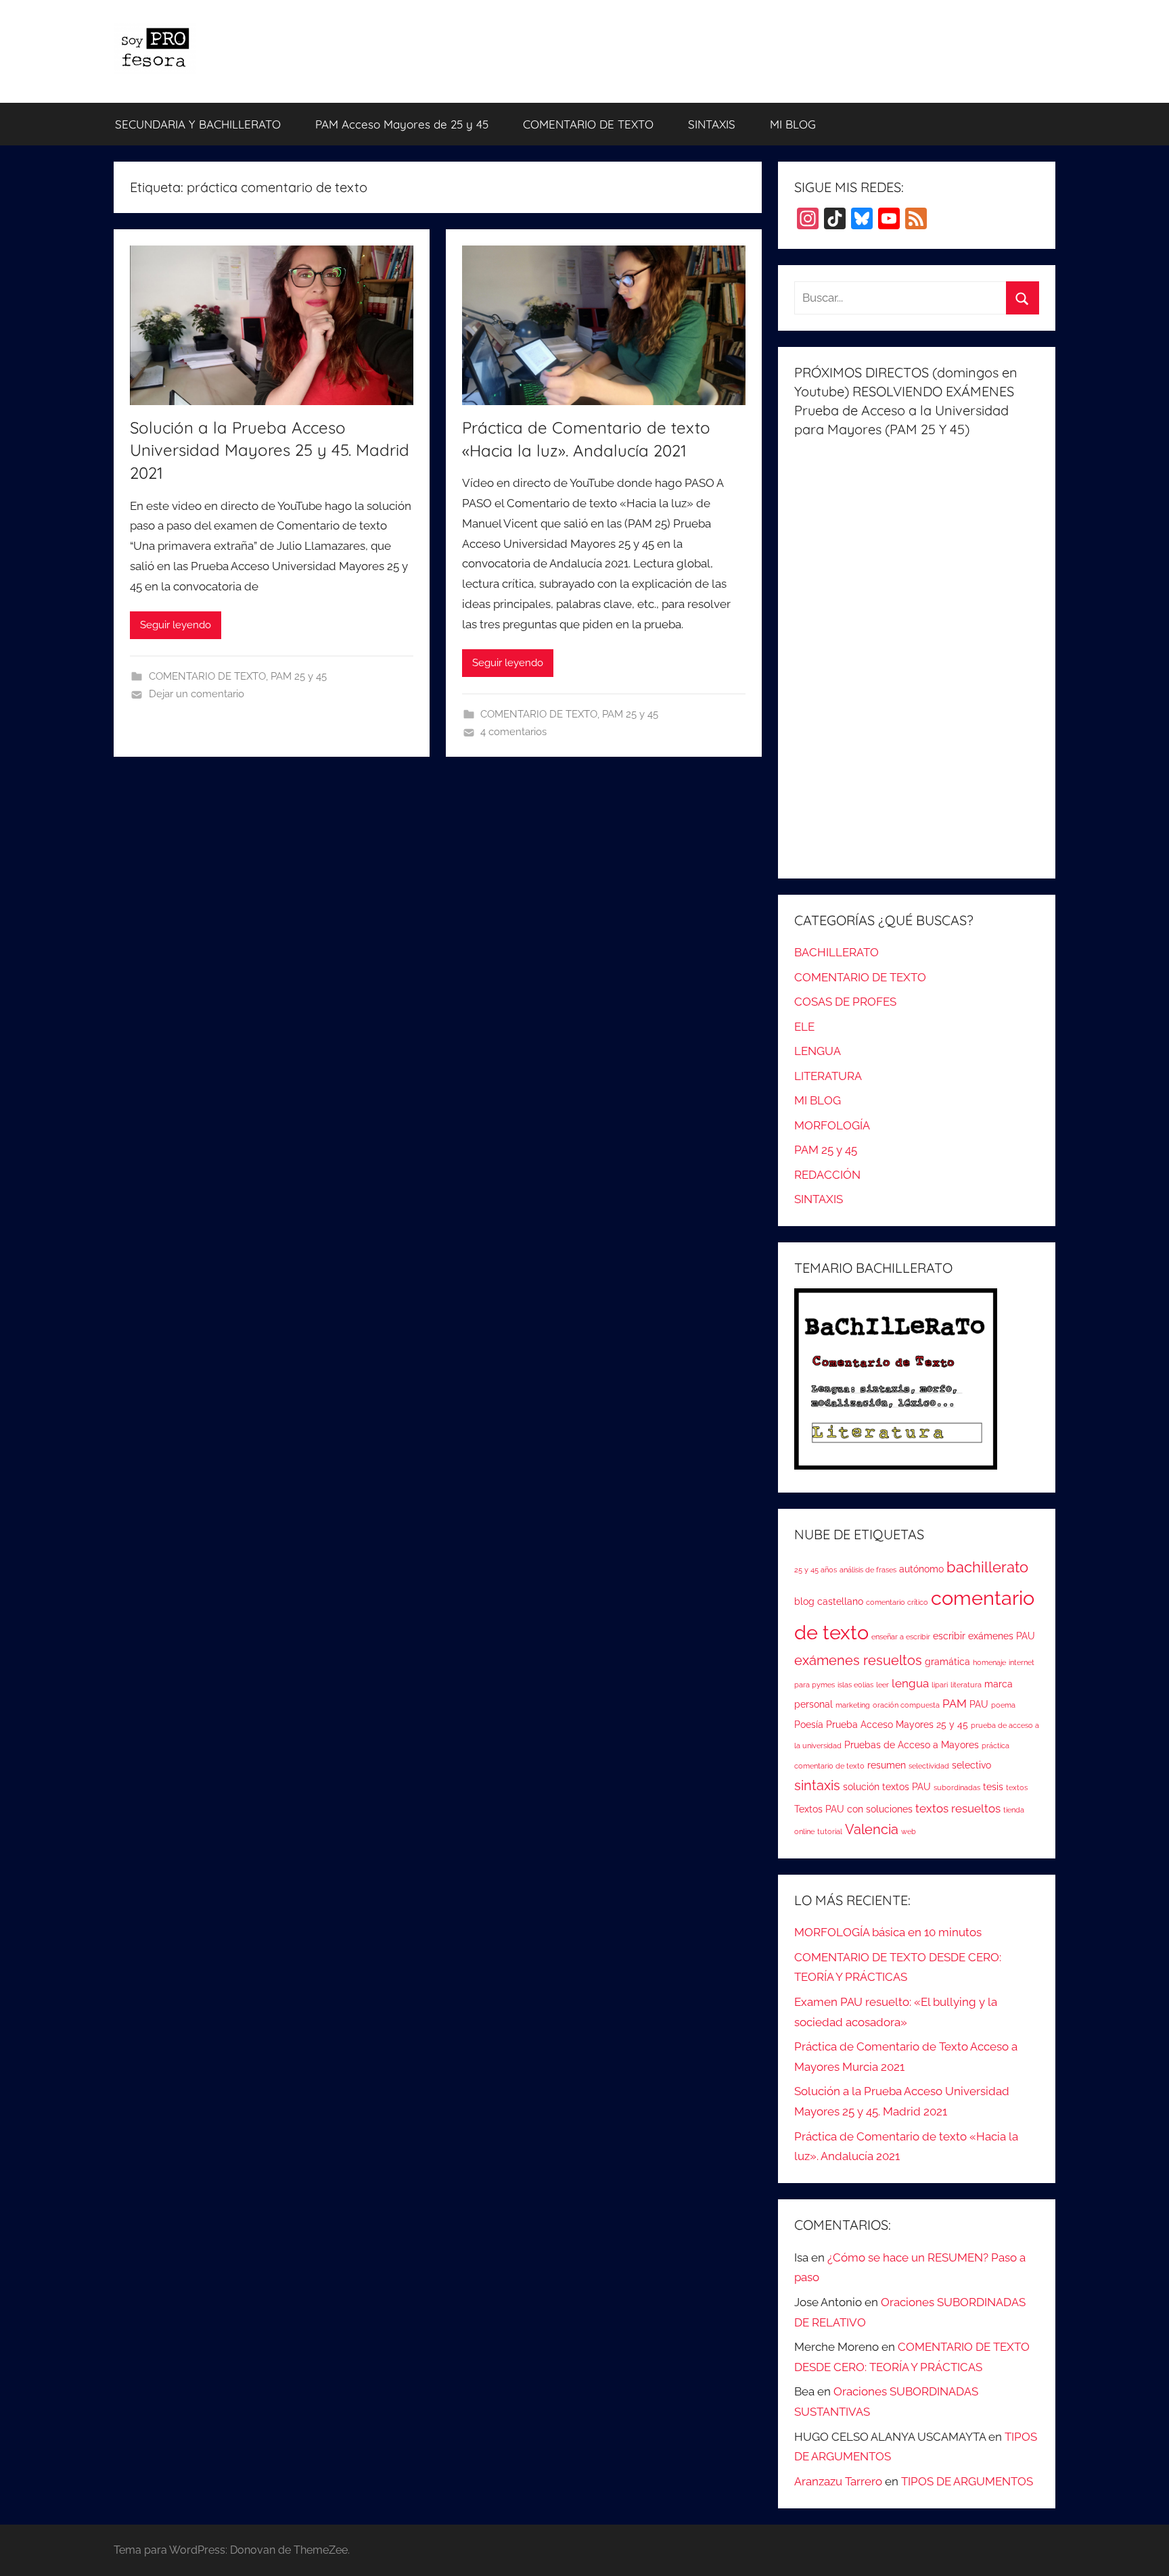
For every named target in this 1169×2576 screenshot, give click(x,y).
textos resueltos (958, 1808)
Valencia (872, 1830)
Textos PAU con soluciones (853, 1809)
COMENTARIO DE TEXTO (588, 124)
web (909, 1831)
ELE (804, 1027)
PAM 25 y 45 (299, 676)
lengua (910, 1683)
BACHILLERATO (836, 952)
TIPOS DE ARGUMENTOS (967, 2481)
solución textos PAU (887, 1787)
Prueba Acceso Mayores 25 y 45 (897, 1725)
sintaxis (817, 1786)
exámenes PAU (1002, 1636)
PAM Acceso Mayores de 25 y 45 (402, 124)
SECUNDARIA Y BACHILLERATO (198, 124)
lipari (940, 1685)
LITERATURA (828, 1076)
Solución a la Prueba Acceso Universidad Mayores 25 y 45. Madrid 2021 (270, 450)
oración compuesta (906, 1705)
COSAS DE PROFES (845, 1002)
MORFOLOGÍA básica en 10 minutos (888, 1932)
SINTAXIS (712, 124)
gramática (947, 1662)
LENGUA (818, 1051)
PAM (955, 1704)
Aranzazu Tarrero (838, 2481)
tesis (993, 1787)
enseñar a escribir (901, 1637)
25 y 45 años (816, 1570)
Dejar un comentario (197, 694)
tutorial (830, 1831)
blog (804, 1601)
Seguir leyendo (176, 625)
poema (1003, 1705)
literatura (966, 1685)
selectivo (971, 1765)
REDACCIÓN (827, 1175)
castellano (840, 1601)
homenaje (989, 1662)
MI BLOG (793, 124)
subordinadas (957, 1787)
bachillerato (987, 1567)
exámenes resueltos (858, 1661)
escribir (949, 1636)
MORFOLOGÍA (832, 1125)
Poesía (809, 1725)
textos (1017, 1787)
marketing (853, 1705)
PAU (979, 1704)
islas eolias (855, 1685)
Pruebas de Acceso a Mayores (912, 1745)
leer (883, 1685)
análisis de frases (868, 1570)
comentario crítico (897, 1602)
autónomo (921, 1569)
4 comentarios (513, 732)
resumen (887, 1765)
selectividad (929, 1766)
